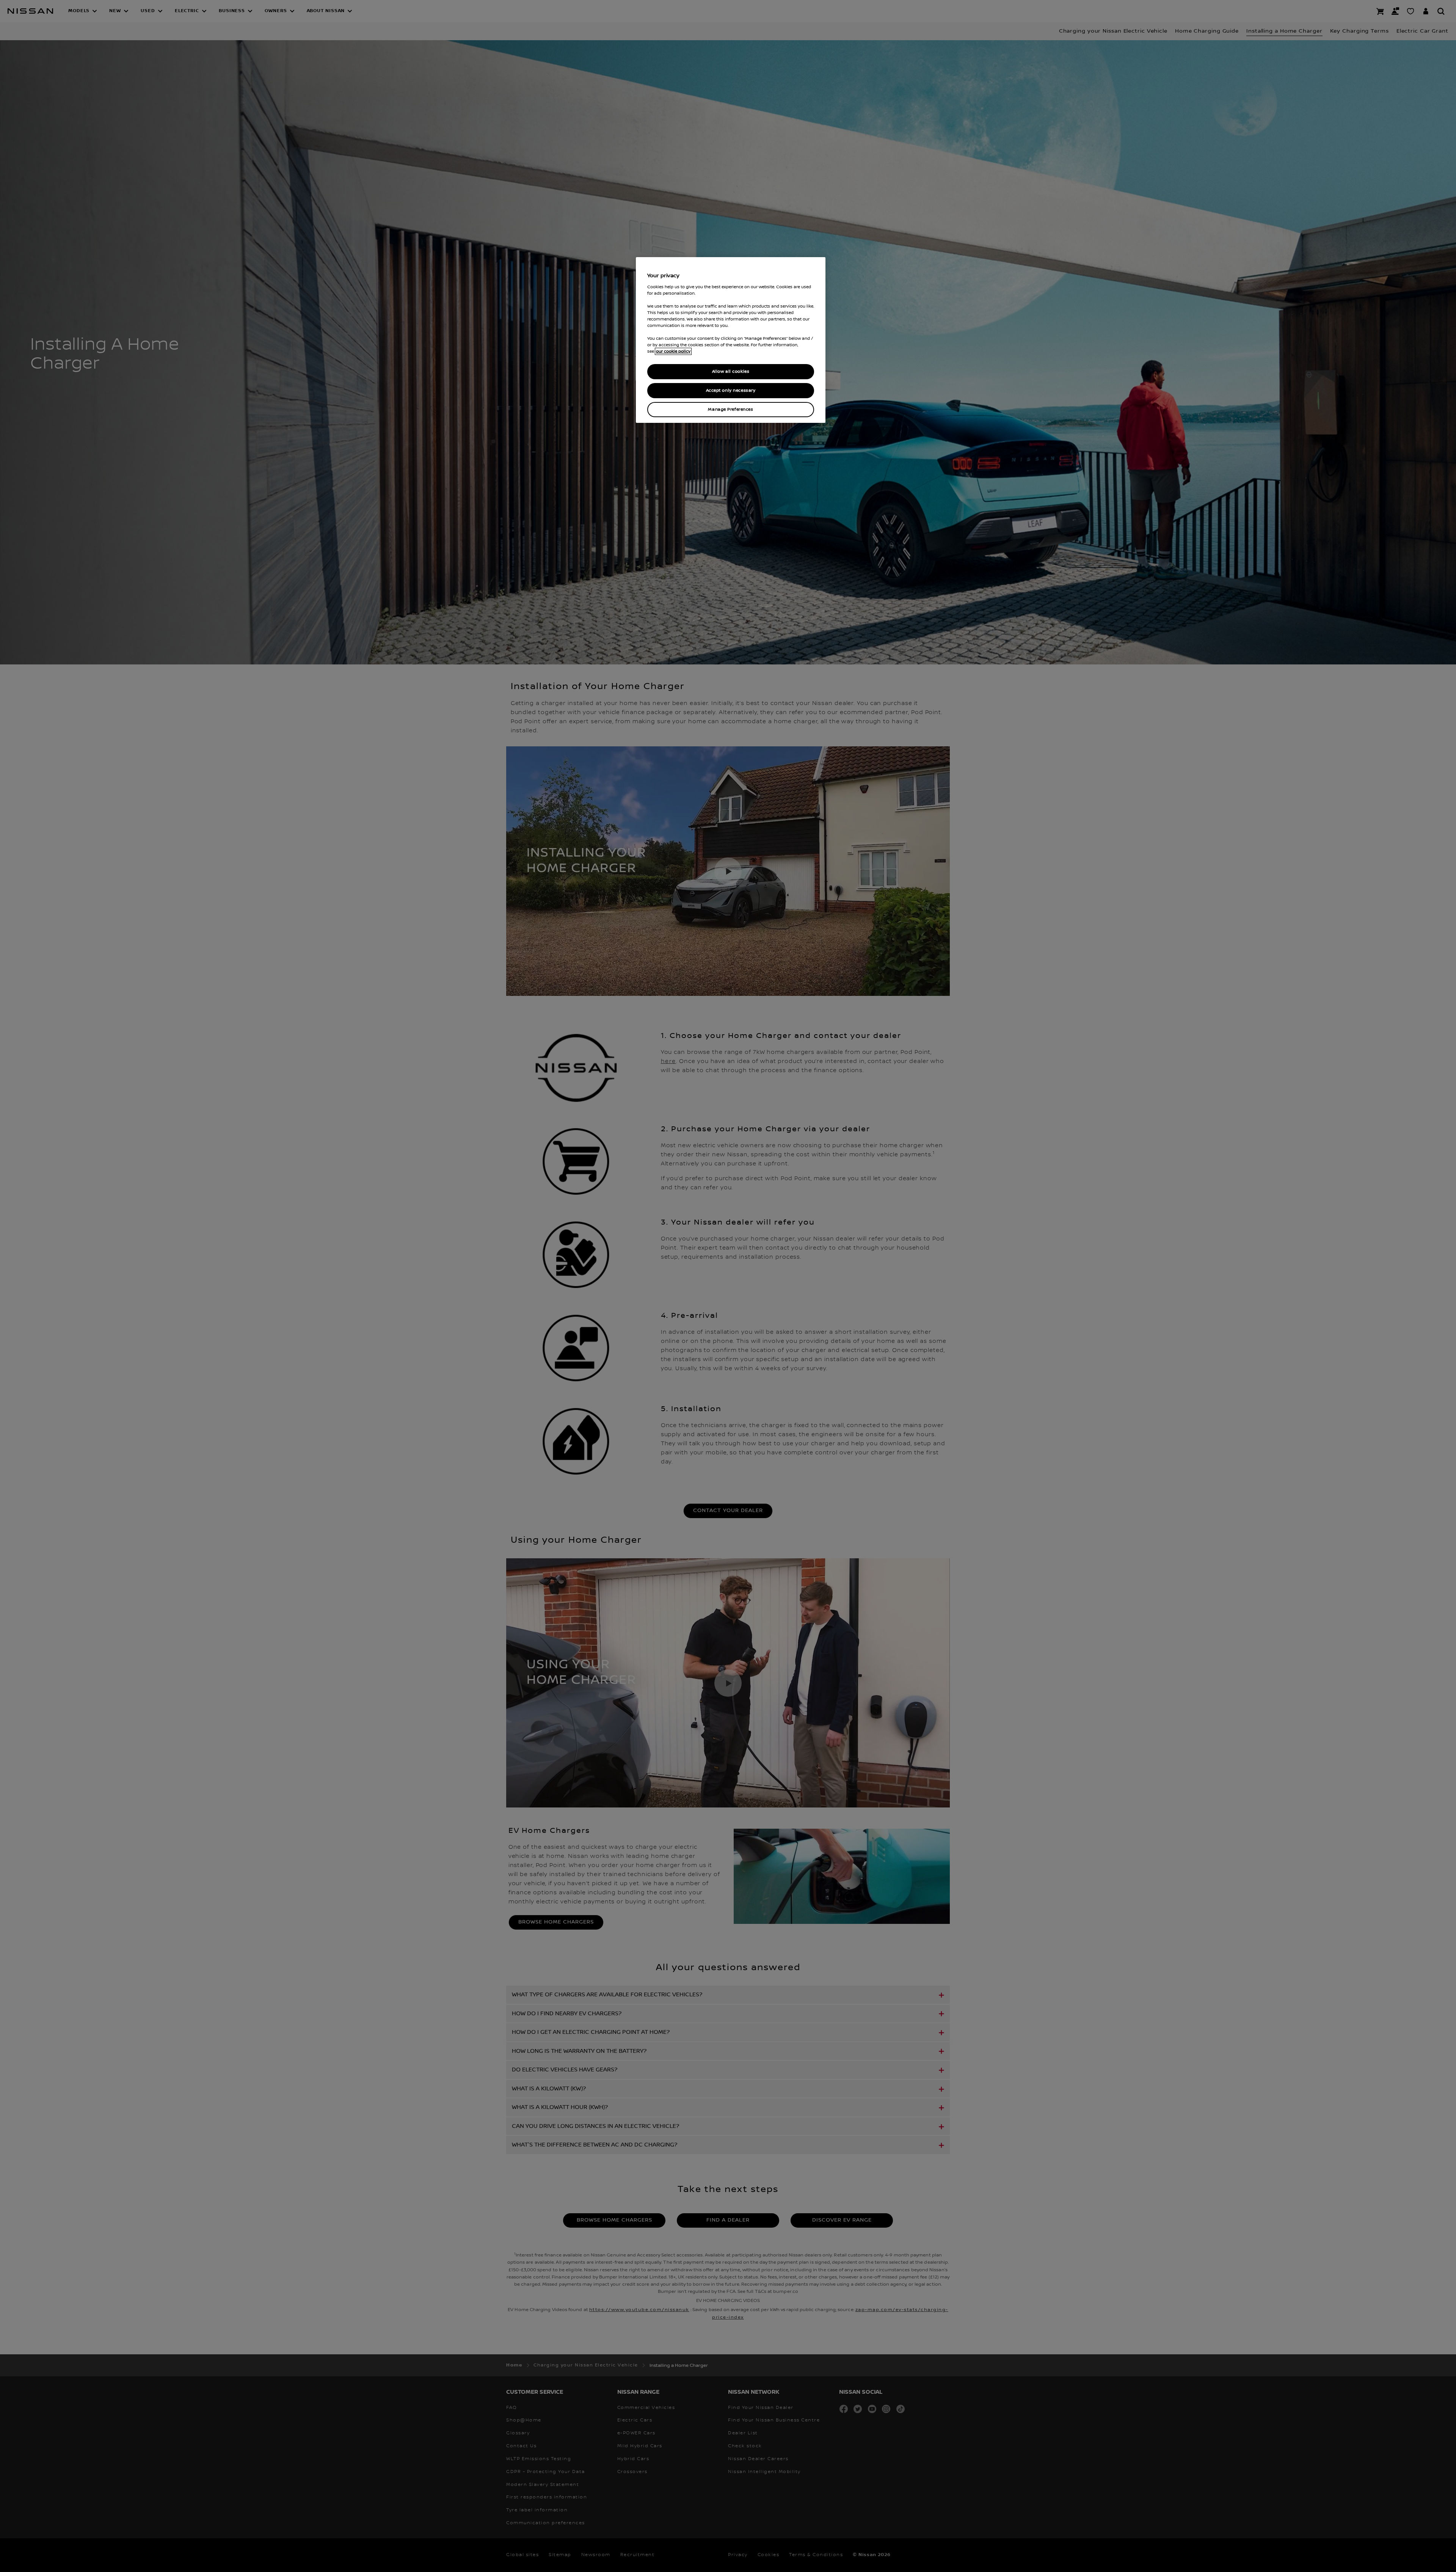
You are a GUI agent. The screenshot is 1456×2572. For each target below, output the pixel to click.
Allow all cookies (731, 371)
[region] (731, 340)
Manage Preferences (730, 409)
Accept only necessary (731, 390)
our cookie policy (673, 351)
